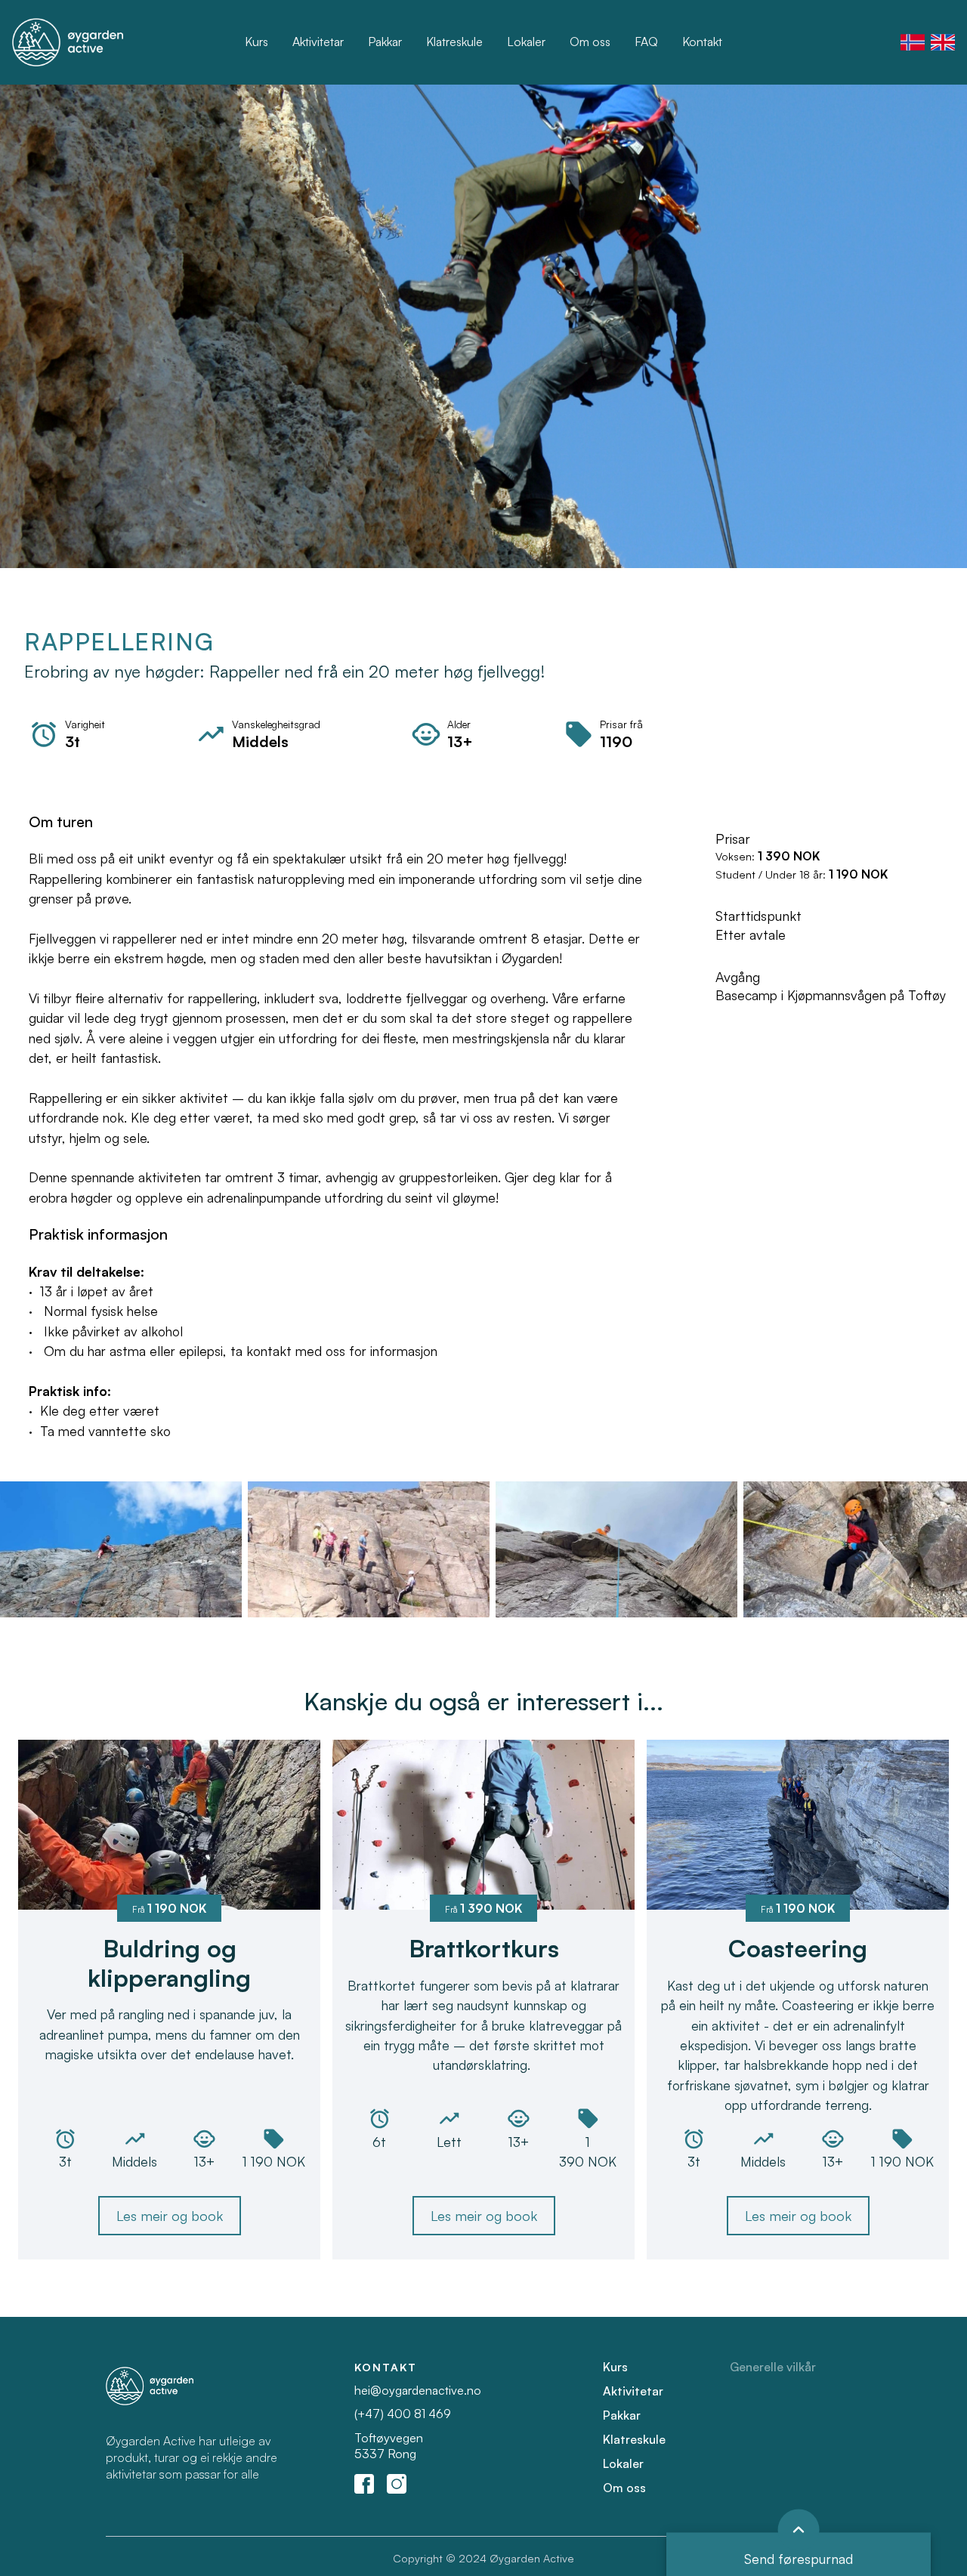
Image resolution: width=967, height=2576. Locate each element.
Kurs (256, 42)
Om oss (590, 42)
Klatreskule (454, 42)
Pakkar (385, 42)
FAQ (646, 42)
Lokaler (526, 42)
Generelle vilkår (773, 2367)
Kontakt (702, 42)
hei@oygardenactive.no (418, 2390)
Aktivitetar (318, 42)
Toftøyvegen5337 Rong (389, 2446)
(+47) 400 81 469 (403, 2414)
